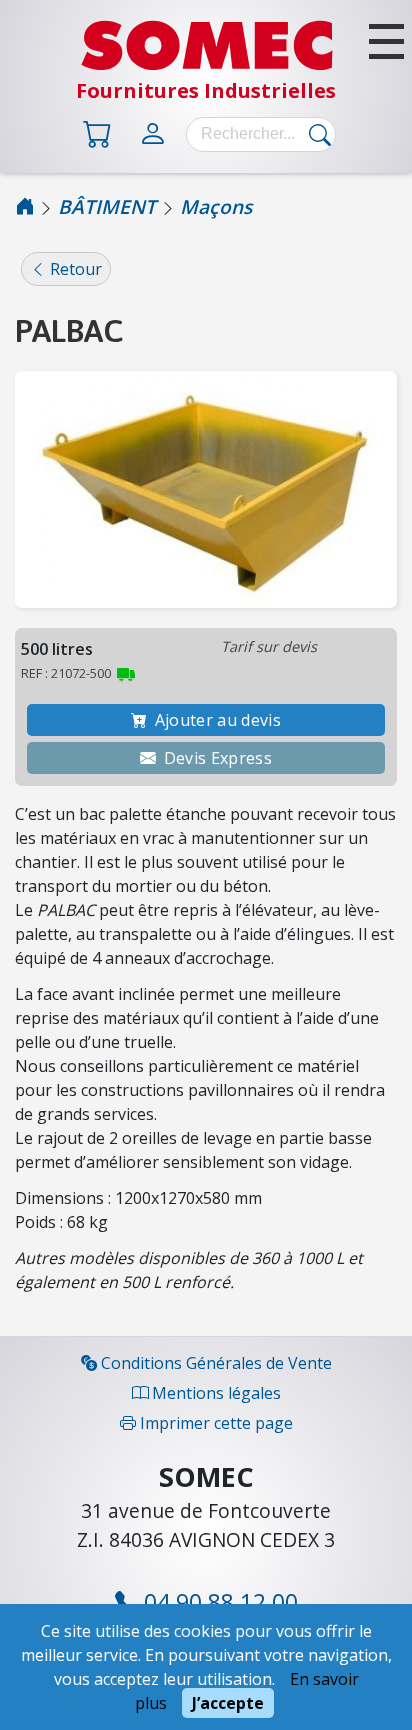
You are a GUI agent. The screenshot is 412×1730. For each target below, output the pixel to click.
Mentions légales (214, 1393)
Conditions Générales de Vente (214, 1363)
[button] (386, 41)
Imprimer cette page (214, 1423)
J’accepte (228, 1703)
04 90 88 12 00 (218, 1602)
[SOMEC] (206, 64)
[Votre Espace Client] (156, 132)
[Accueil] (24, 206)
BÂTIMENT (107, 206)
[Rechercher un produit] (314, 134)
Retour (74, 269)
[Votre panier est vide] (101, 132)
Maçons (216, 206)
